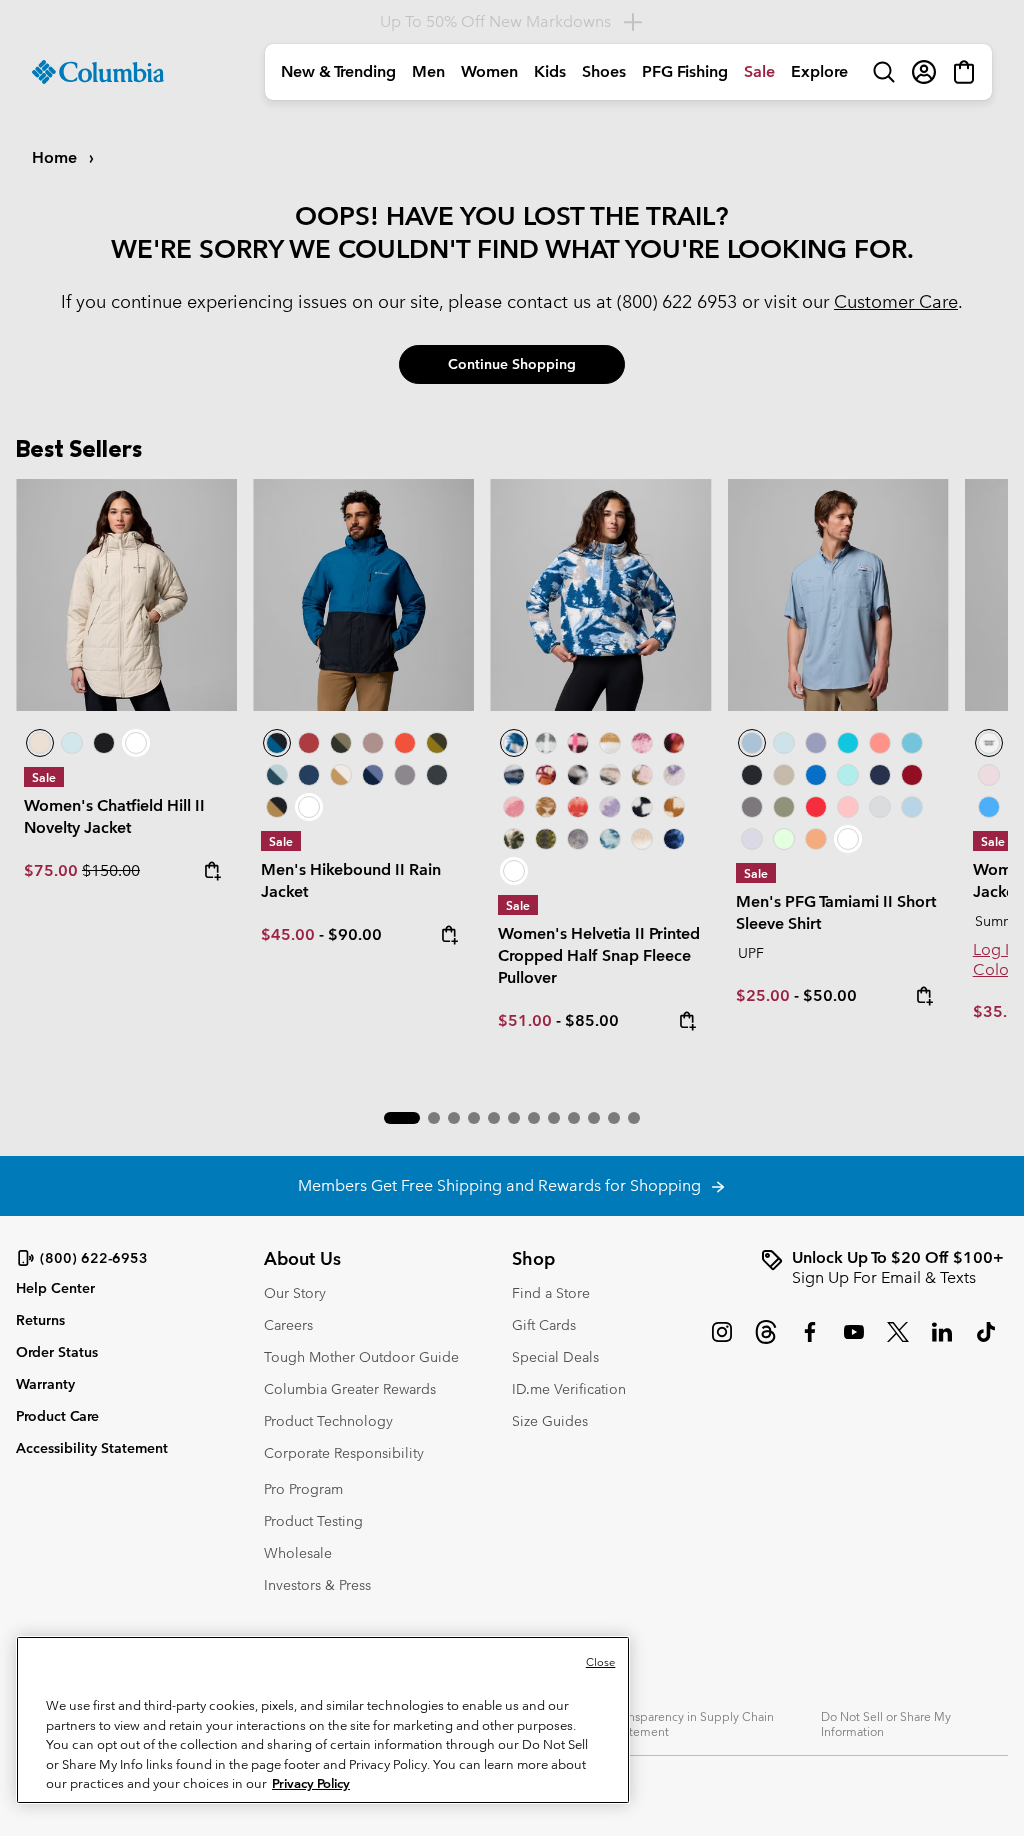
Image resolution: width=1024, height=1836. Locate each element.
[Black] (437, 775)
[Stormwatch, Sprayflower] (610, 807)
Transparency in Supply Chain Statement (693, 1723)
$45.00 (288, 934)
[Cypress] (784, 807)
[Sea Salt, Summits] (610, 743)
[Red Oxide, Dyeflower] (674, 743)
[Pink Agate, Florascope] (642, 775)
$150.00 (111, 870)
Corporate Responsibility (344, 1453)
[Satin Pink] (989, 775)
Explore (819, 71)
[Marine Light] (784, 743)
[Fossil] (784, 775)
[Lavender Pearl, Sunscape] (674, 775)
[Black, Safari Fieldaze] (104, 743)
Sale (759, 71)
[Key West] (784, 839)
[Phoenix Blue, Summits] (514, 775)
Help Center (55, 1288)
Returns (40, 1320)
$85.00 (592, 1020)
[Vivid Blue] (816, 775)
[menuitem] (338, 72)
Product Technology (328, 1421)
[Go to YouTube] (854, 1342)
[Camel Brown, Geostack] (674, 807)
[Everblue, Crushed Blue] (277, 775)
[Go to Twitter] (898, 1342)
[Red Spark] (816, 807)
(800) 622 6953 (677, 301)
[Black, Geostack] (642, 807)
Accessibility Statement (92, 1448)
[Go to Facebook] (810, 1342)
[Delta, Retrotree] (546, 807)
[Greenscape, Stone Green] (341, 743)
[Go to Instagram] (722, 1342)
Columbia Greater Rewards (350, 1389)
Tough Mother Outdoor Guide (361, 1357)
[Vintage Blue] (912, 743)
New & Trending (338, 71)
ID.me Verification (569, 1389)
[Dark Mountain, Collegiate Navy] (373, 775)
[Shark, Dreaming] (578, 839)
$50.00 (830, 995)
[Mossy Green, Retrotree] (546, 839)
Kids (550, 71)
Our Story (295, 1293)
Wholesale (298, 1553)
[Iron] (373, 743)
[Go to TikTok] (986, 1342)
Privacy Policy (311, 1783)
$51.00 (525, 1020)
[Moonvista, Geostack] (578, 743)
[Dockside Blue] (838, 595)
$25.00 (763, 995)
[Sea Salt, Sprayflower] (642, 839)
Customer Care (896, 301)
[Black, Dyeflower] (578, 775)
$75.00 (53, 870)
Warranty (45, 1384)
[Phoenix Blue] (989, 743)
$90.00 (355, 934)
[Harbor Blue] (989, 807)
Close (601, 1662)
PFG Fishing (685, 71)
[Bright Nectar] (816, 839)
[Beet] (912, 775)
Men (428, 71)
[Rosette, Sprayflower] (514, 807)
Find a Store (551, 1293)
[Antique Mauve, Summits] (642, 743)
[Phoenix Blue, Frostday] (600, 595)
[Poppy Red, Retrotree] (578, 807)
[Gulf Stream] (848, 775)
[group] (884, 1268)
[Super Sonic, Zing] (405, 743)
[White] (752, 839)
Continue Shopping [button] (512, 364)
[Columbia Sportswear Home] (98, 72)
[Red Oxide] (309, 743)
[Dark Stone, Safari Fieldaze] (126, 595)
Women (489, 71)
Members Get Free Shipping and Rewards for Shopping (503, 1185)
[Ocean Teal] (848, 743)
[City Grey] (405, 775)
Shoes (604, 71)
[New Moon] (816, 743)
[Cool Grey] (880, 807)
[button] (402, 1118)
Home (56, 157)
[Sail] (912, 807)
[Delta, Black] (277, 807)
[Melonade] (880, 743)
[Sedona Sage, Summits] (610, 775)
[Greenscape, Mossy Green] (437, 743)
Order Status (57, 1352)
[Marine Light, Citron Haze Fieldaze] (72, 743)
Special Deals (555, 1357)
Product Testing (313, 1521)
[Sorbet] (848, 807)
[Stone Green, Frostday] (514, 839)
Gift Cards (544, 1325)
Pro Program (303, 1489)
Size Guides (550, 1421)
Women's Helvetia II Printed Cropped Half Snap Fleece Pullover (599, 955)
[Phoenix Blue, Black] (363, 595)
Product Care (57, 1416)
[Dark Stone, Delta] (341, 775)
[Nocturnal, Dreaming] (674, 839)
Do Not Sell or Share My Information (886, 1723)
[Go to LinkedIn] (942, 1342)
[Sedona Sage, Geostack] (546, 743)
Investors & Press (317, 1585)
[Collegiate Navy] (309, 775)
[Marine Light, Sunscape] (610, 839)
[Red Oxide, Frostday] (546, 775)
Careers (288, 1325)
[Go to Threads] (766, 1342)
